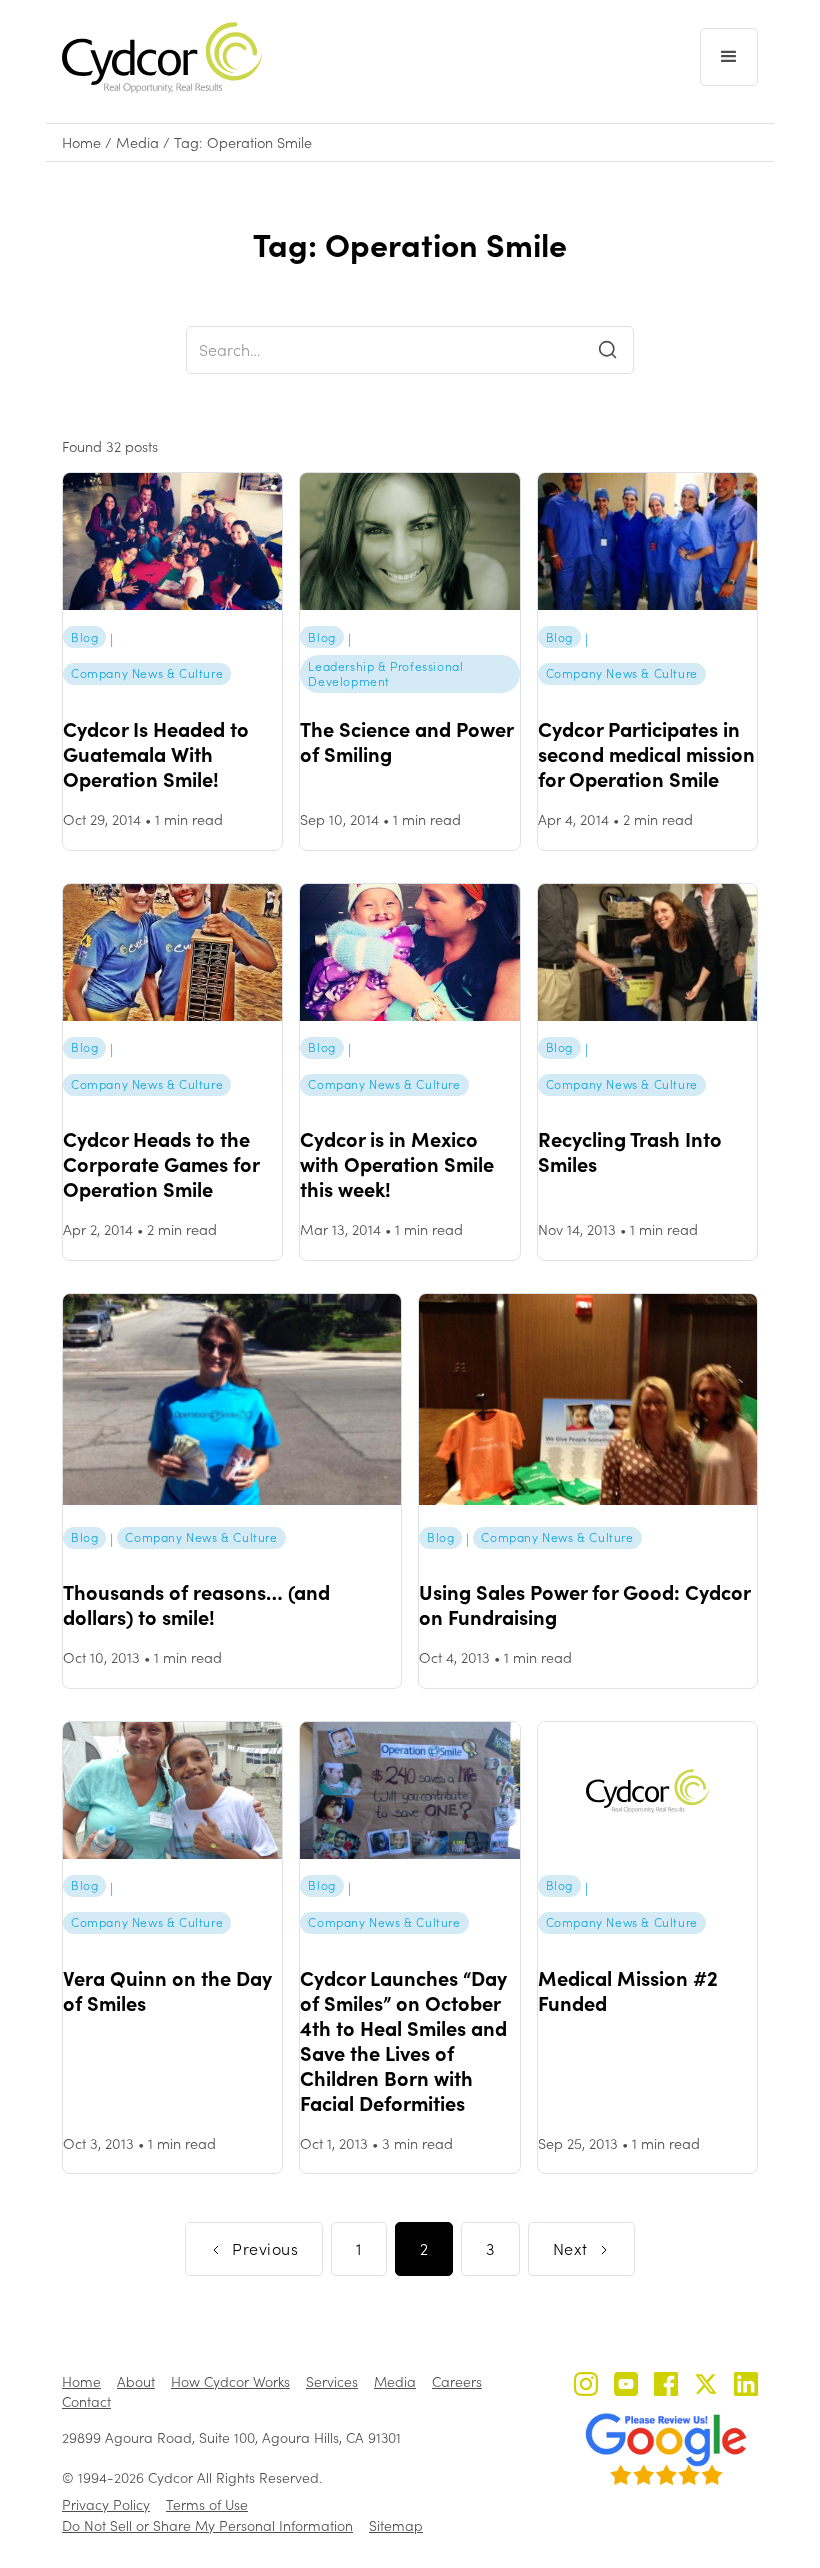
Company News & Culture (147, 673)
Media (137, 142)
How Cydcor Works (230, 2381)
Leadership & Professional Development (385, 674)
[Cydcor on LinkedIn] (746, 2386)
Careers (457, 2381)
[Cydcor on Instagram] (586, 2386)
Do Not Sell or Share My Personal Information (207, 2525)
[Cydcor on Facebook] (666, 2386)
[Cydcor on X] (706, 2386)
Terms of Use (207, 2504)
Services (332, 2381)
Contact (86, 2401)
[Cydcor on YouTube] (626, 2386)
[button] (729, 57)
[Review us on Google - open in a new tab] (666, 2449)
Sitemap (396, 2525)
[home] (162, 57)
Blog (84, 637)
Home (81, 142)
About (136, 2381)
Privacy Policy (106, 2504)
